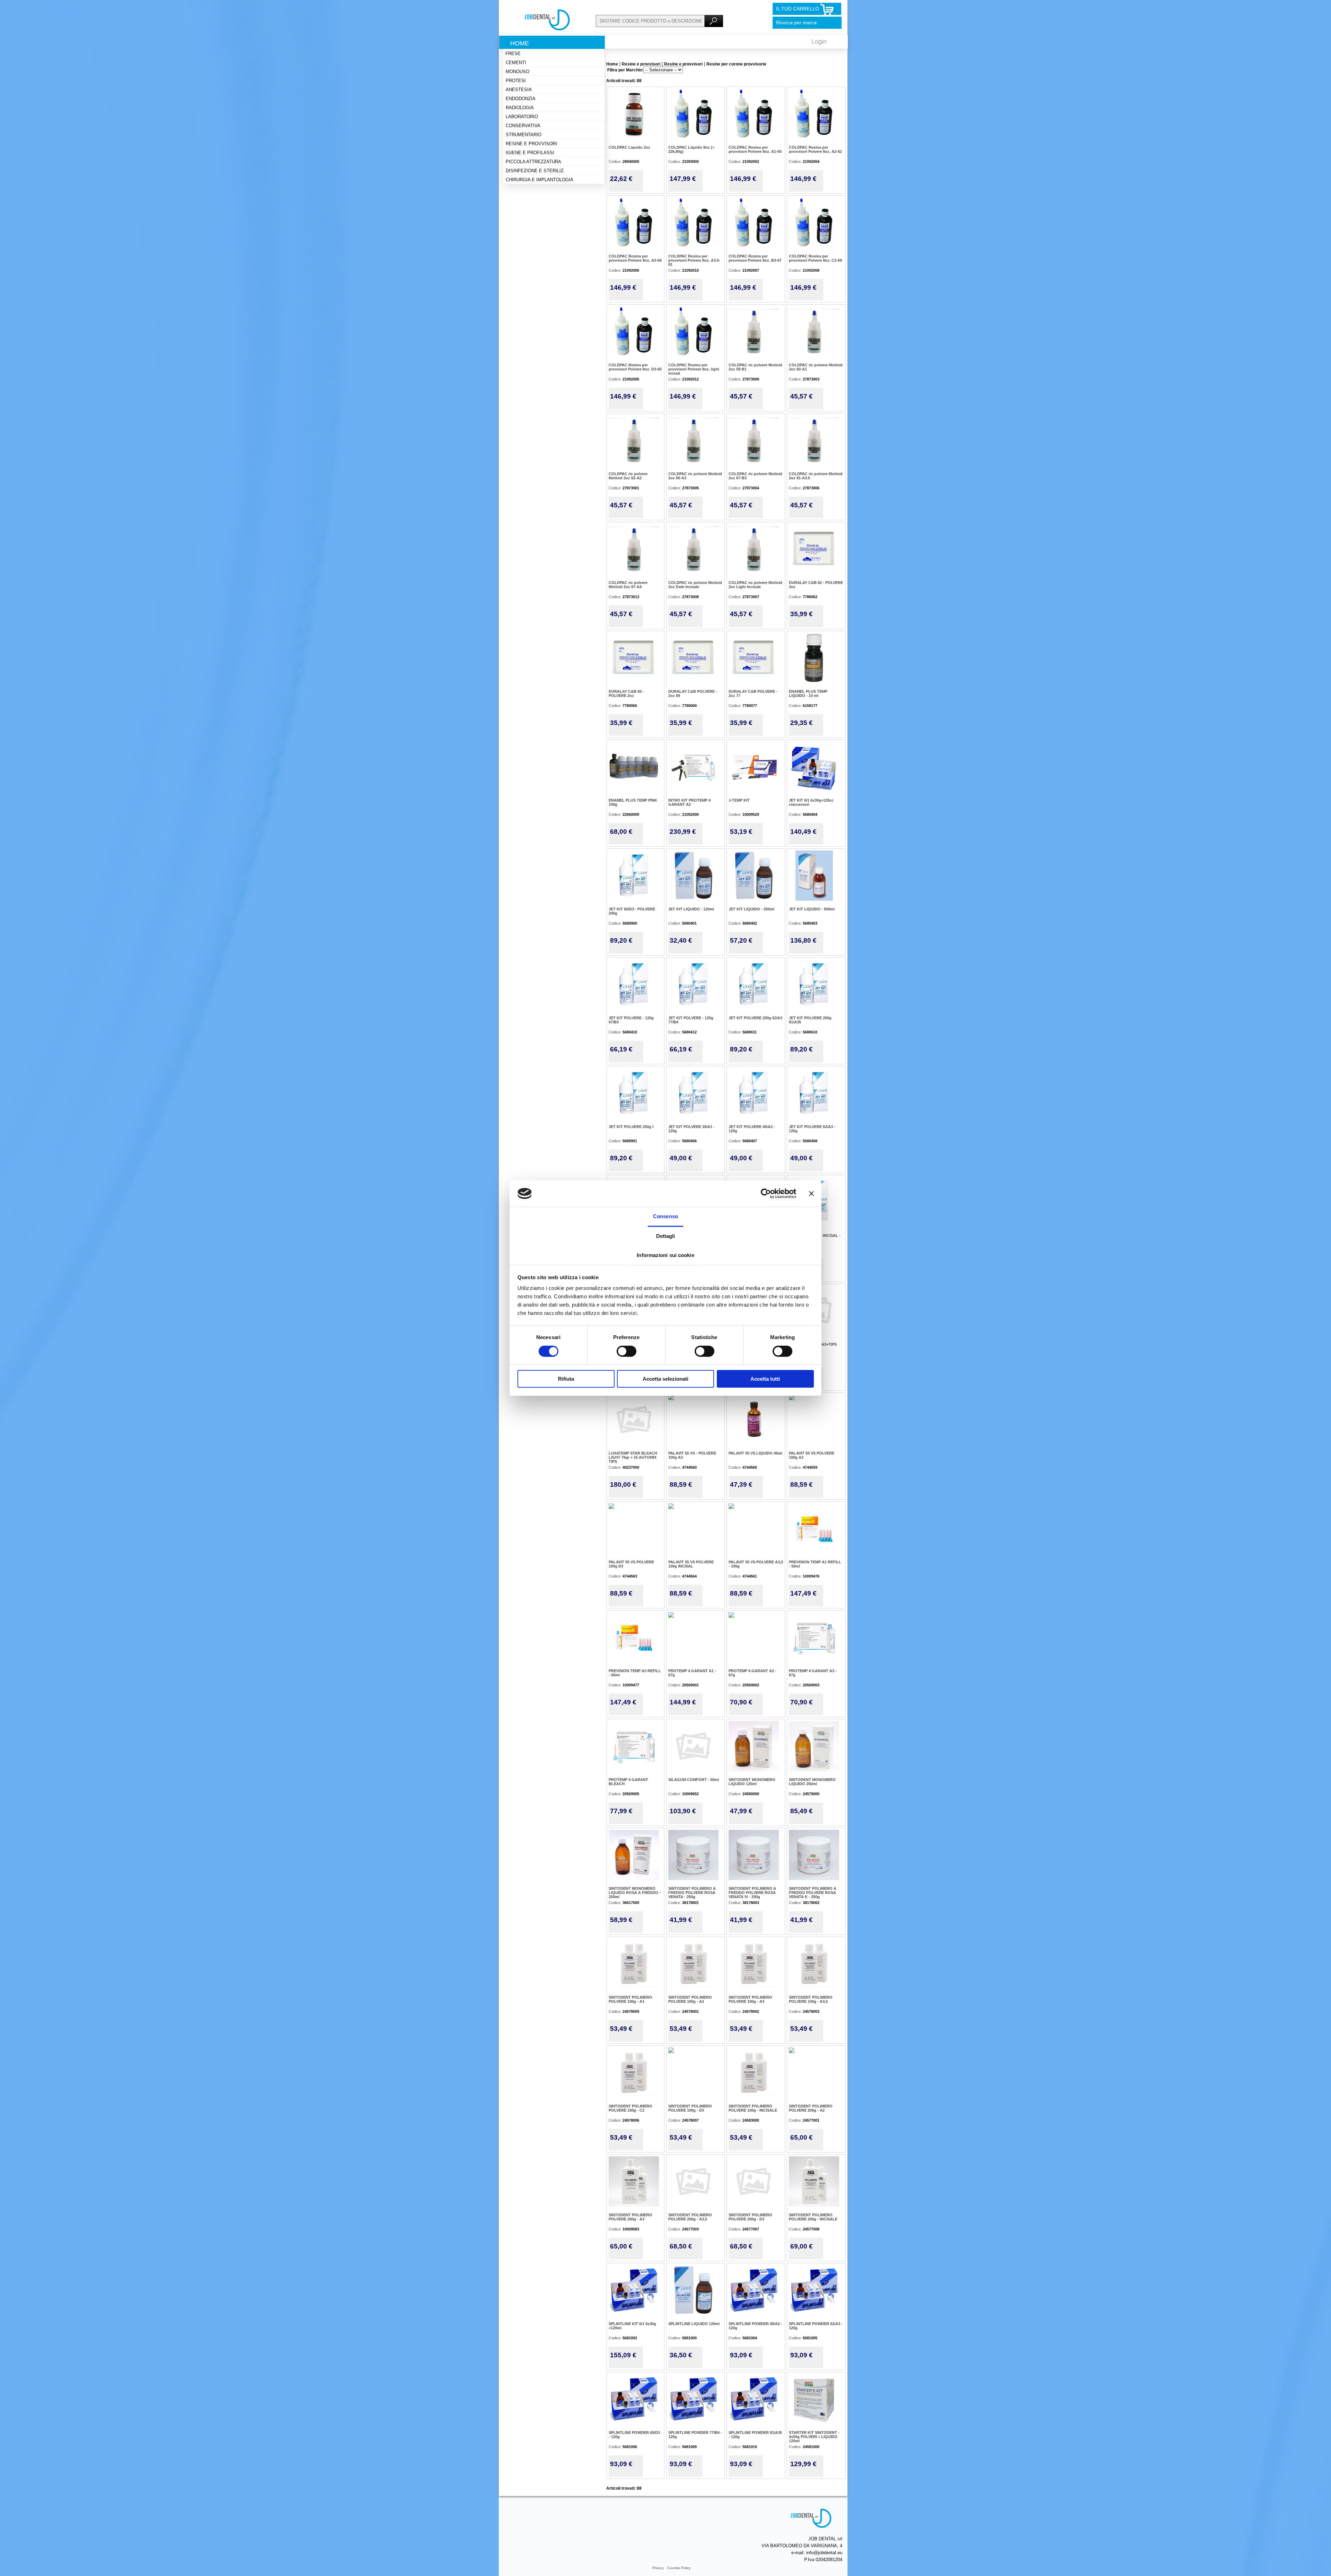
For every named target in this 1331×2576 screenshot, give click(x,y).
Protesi (516, 81)
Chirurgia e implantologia (540, 180)
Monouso (517, 72)
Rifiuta (566, 1379)
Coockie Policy (679, 2568)
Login (819, 42)
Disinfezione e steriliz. (535, 171)
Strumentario (524, 135)
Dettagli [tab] (666, 1236)
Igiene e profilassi (530, 153)
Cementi (516, 63)
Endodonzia (521, 99)
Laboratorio (522, 117)
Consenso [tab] (665, 1216)
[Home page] (547, 29)
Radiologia (520, 108)
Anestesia (519, 90)
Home (520, 43)
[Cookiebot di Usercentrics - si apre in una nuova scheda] (766, 1194)
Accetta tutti (765, 1379)
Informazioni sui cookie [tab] (665, 1255)
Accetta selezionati (665, 1379)
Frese (513, 54)
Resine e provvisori (531, 144)
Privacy (658, 2568)
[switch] (627, 1351)
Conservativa (523, 126)
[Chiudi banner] (811, 1194)
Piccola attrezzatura (533, 162)
